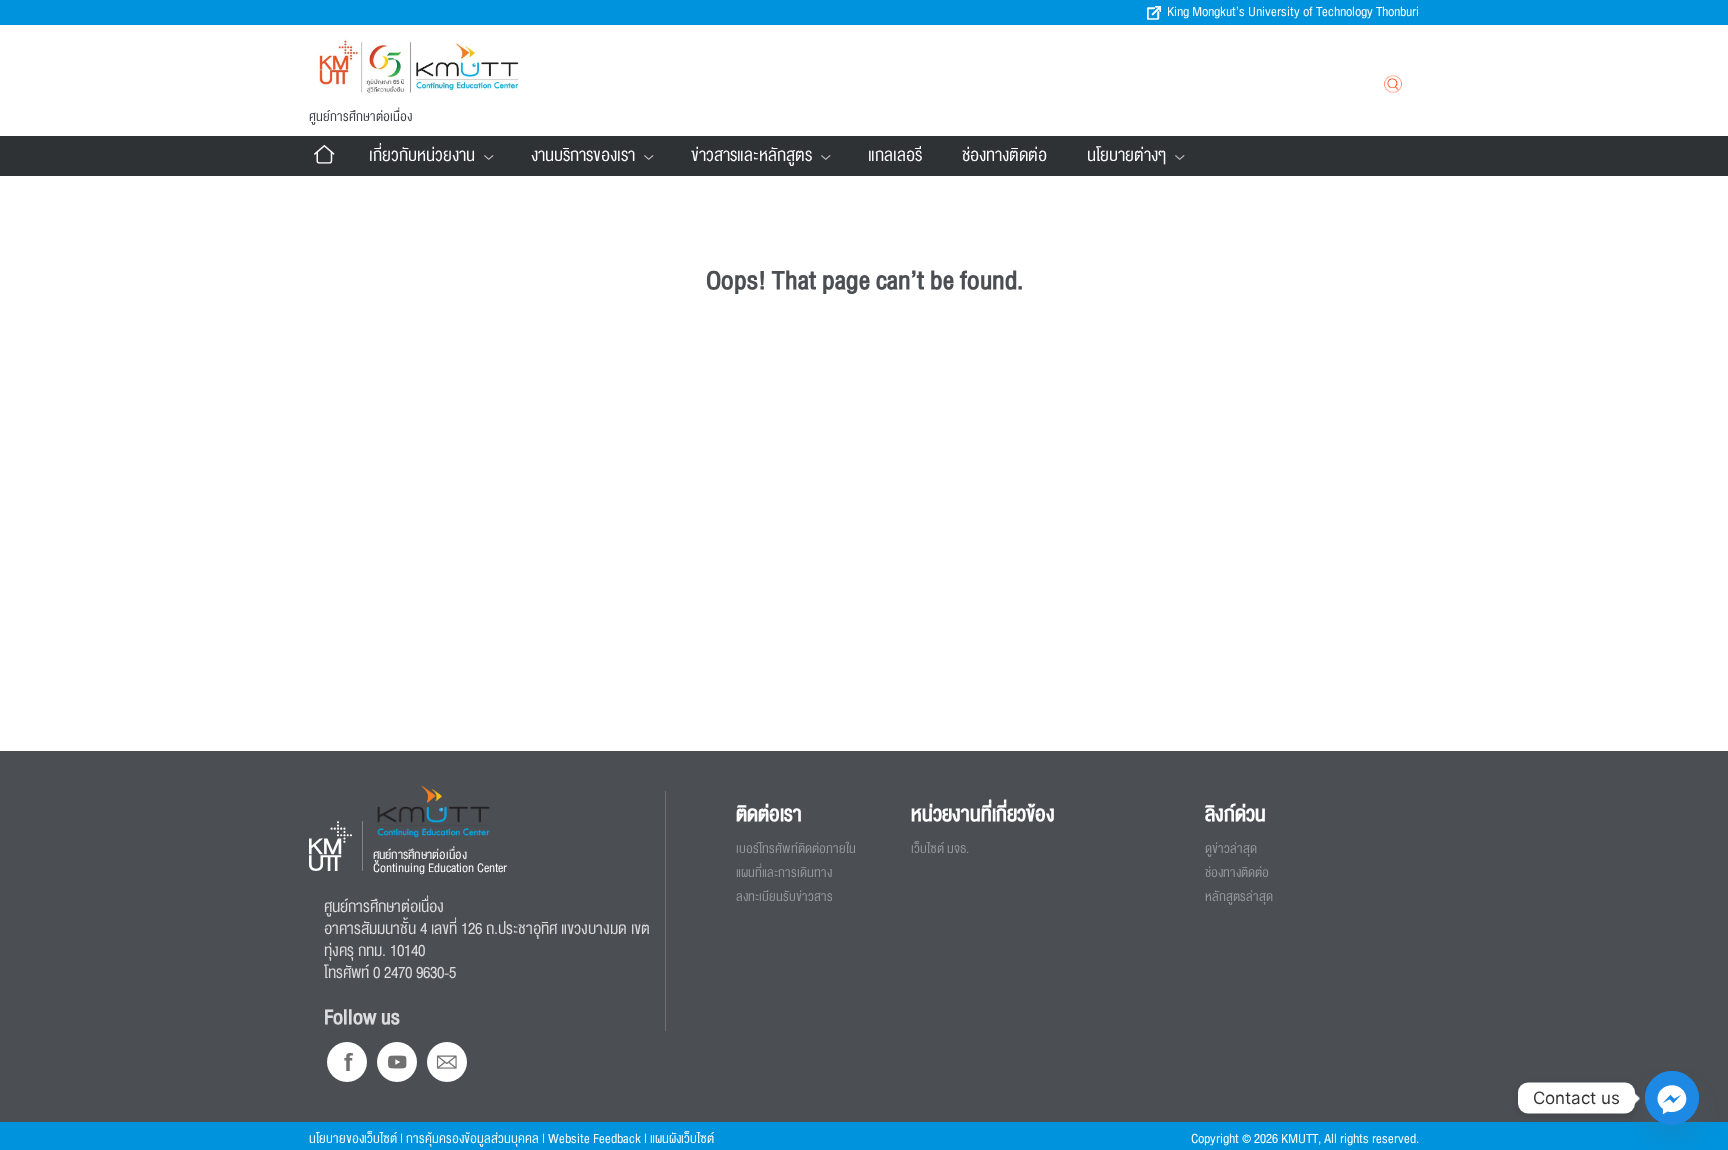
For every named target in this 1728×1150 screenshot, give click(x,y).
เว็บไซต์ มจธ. (940, 849)
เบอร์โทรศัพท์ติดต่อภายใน (796, 849)
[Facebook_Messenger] (1672, 1098)
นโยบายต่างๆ (1126, 155)
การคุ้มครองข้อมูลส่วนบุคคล (472, 1139)
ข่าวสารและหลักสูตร (751, 155)
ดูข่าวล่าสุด (1231, 849)
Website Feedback (594, 1139)
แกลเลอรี (895, 155)
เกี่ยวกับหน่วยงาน (422, 155)
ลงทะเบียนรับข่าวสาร (784, 897)
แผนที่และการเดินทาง (784, 873)
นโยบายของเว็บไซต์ (353, 1139)
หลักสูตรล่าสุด (1239, 897)
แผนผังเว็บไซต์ (682, 1139)
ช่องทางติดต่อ (1004, 155)
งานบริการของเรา (583, 155)
